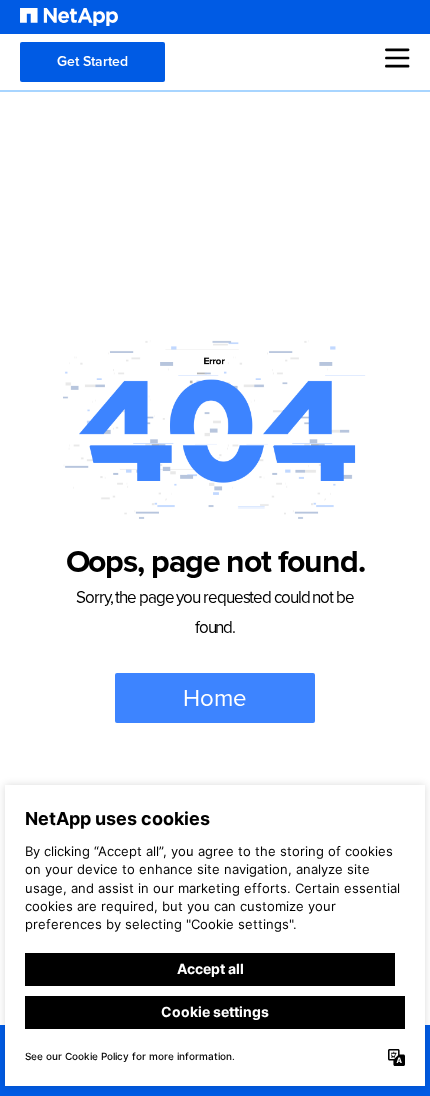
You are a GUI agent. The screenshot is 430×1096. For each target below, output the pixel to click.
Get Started (92, 61)
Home (215, 698)
